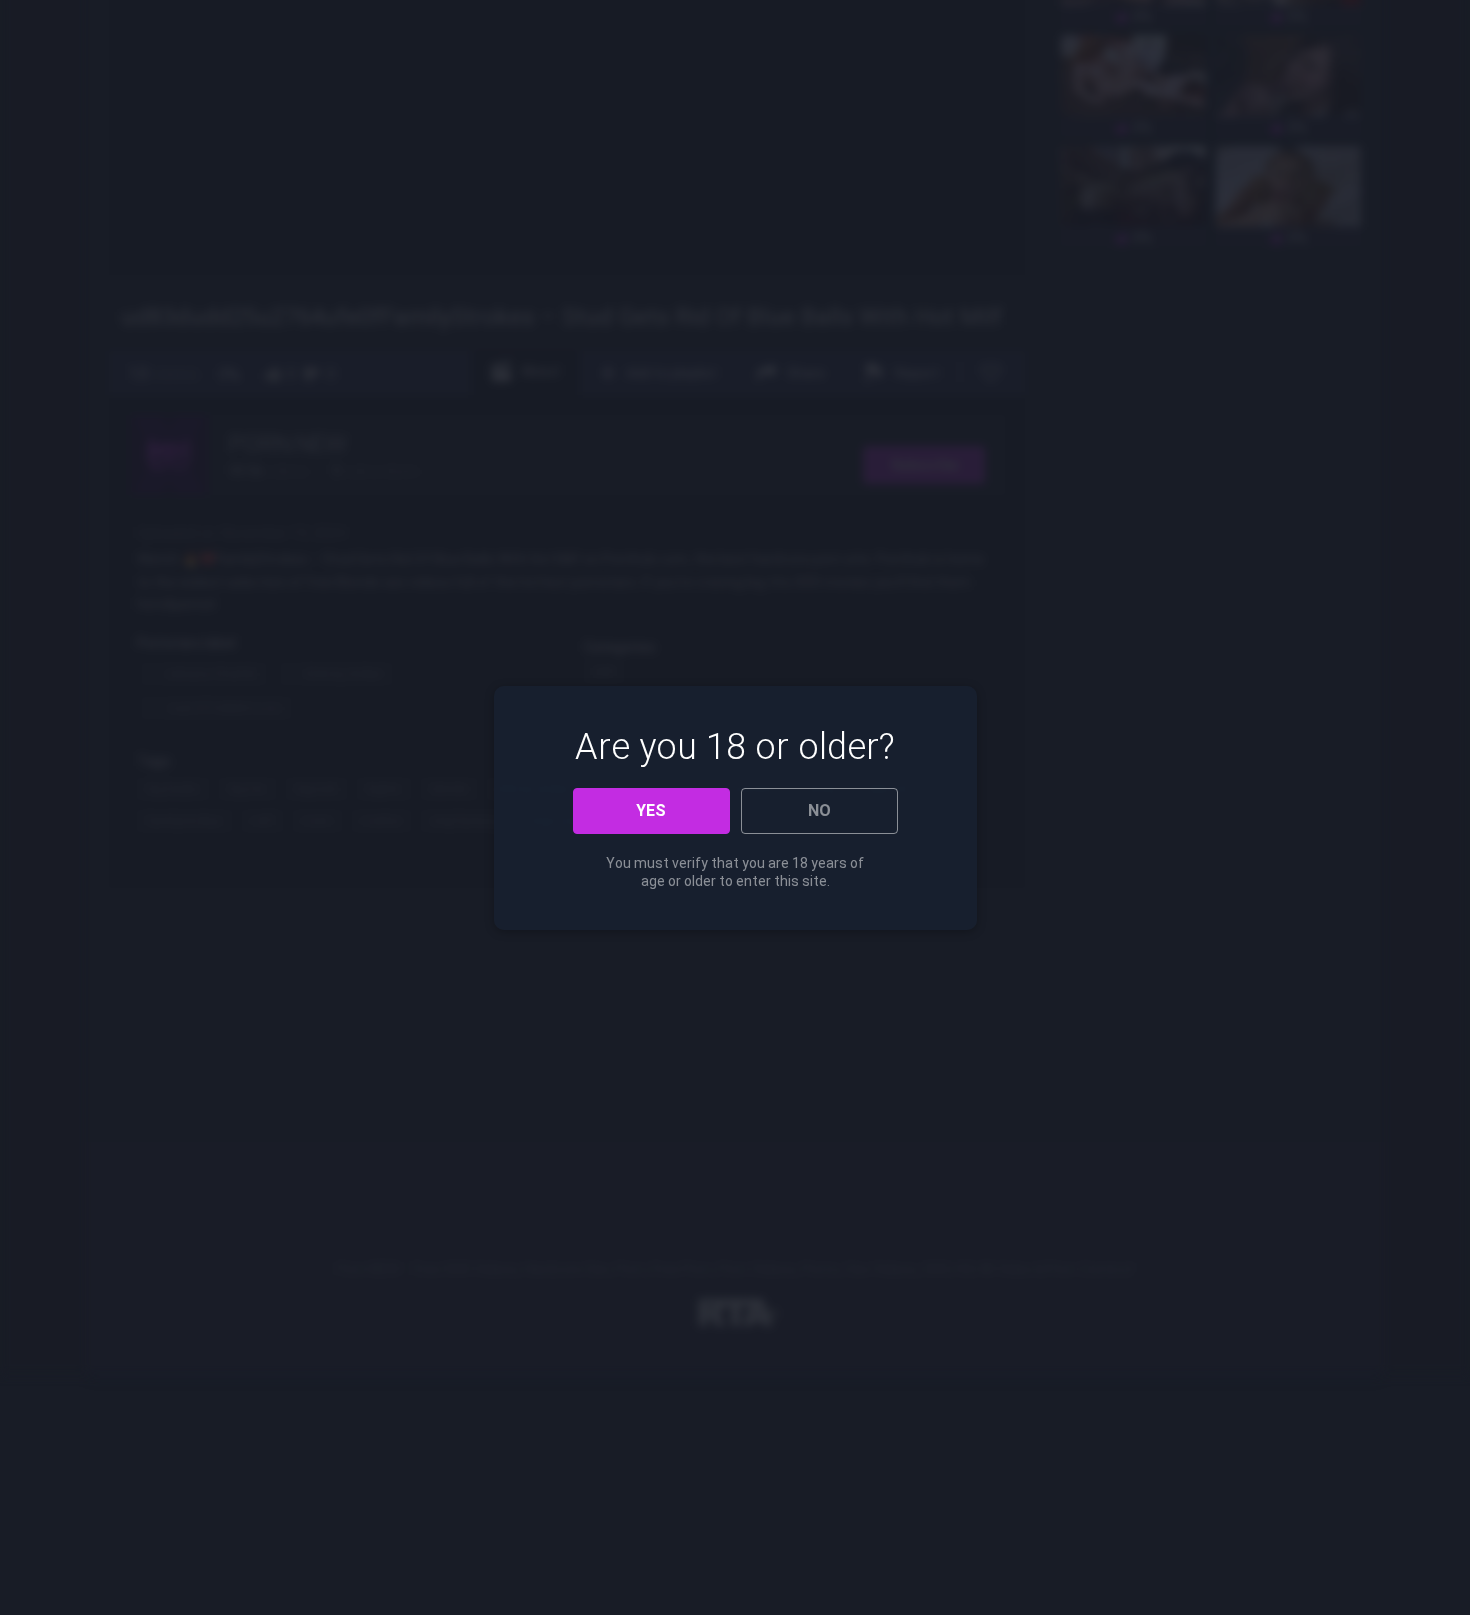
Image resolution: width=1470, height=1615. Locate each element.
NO (819, 810)
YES (651, 810)
